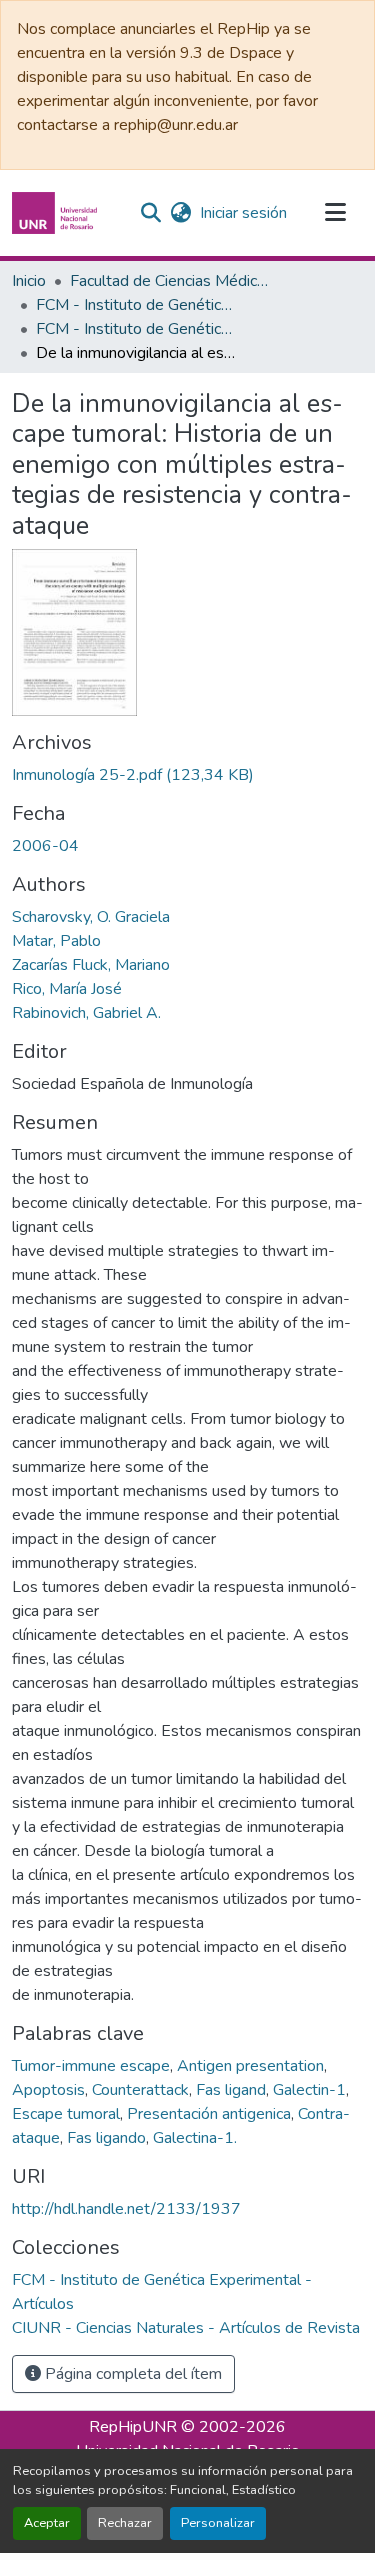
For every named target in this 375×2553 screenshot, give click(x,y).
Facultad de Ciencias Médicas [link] (170, 281)
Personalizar (218, 2523)
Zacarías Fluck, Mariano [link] (91, 965)
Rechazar (125, 2523)
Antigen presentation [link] (250, 2066)
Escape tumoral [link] (66, 2114)
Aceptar (47, 2523)
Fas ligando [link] (106, 2138)
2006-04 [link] (45, 846)
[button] (57, 213)
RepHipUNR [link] (133, 2427)
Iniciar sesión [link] (243, 213)
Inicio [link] (29, 281)
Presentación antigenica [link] (209, 2114)
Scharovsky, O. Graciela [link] (91, 917)
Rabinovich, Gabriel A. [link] (86, 1013)
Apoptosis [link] (48, 2090)
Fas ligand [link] (231, 2090)
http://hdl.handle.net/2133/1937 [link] (126, 2209)
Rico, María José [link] (67, 989)
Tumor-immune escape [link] (91, 2066)
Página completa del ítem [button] (131, 2374)
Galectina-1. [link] (195, 2138)
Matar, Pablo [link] (56, 941)
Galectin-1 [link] (309, 2090)
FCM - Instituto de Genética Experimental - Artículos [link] (136, 329)
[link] (187, 775)
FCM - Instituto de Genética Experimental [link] (136, 305)
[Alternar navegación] (335, 213)
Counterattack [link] (140, 2090)
